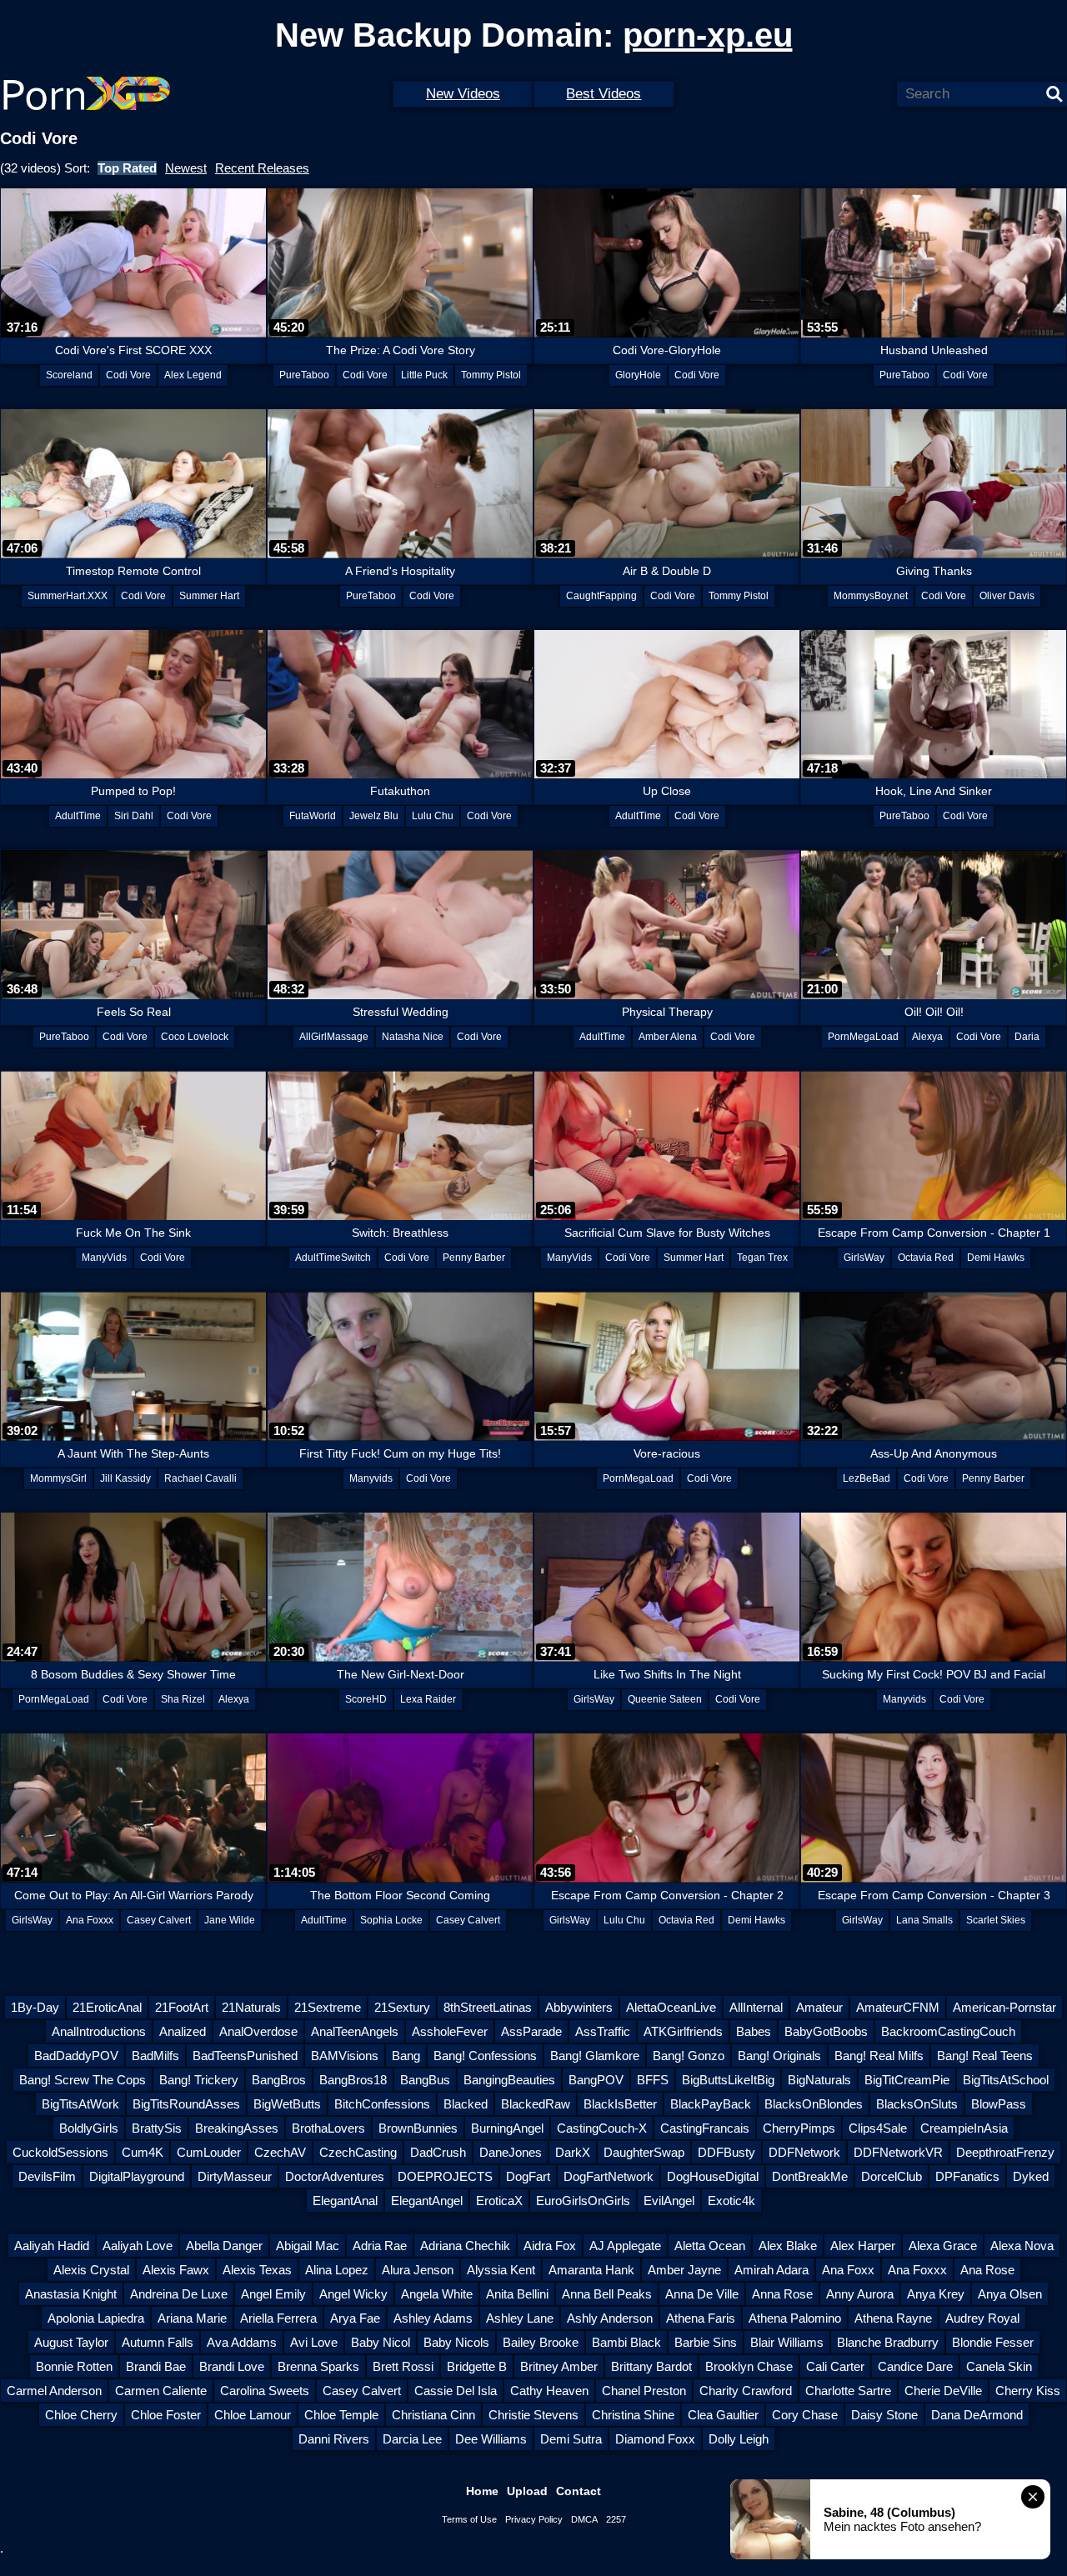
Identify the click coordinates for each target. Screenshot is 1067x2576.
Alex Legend (193, 375)
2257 (616, 2519)
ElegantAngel (427, 2201)
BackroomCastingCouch (948, 2031)
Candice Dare (915, 2366)
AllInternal (756, 2007)
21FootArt (182, 2007)
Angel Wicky (353, 2294)
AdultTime (78, 816)
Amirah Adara (771, 2270)
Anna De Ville (702, 2294)
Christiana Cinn (433, 2415)
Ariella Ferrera (278, 2318)
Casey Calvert (159, 1920)
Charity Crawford (746, 2391)
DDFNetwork (804, 2152)
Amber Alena (668, 1037)
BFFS (653, 2080)
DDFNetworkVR (898, 2152)
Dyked (1031, 2176)
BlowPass (999, 2104)
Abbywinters (579, 2007)
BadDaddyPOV (76, 2056)
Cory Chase (805, 2415)
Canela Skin (999, 2366)
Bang (406, 2056)
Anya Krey (936, 2294)
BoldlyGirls (89, 2128)
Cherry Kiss (1028, 2391)
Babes (754, 2031)
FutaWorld (313, 816)
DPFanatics (967, 2176)
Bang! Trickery (199, 2080)
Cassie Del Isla (456, 2391)
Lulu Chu (433, 816)
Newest (186, 168)
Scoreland (69, 375)
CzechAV (280, 2152)
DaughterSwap (644, 2152)
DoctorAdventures (335, 2176)
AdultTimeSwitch (333, 1258)
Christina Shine (633, 2415)
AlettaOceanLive (671, 2007)
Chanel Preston (644, 2391)
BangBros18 (353, 2080)
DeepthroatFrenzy (1005, 2152)
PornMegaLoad (863, 1037)
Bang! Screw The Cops (83, 2080)
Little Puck (424, 375)
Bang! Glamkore (595, 2056)
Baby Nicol (381, 2342)
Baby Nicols (456, 2342)
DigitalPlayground (137, 2176)
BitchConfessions (382, 2104)
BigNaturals (819, 2080)
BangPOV (596, 2080)
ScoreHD (366, 1699)
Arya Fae (355, 2318)
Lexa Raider (428, 1699)
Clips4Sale (878, 2128)
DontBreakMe (810, 2176)
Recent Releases (262, 168)
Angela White (437, 2294)
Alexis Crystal (91, 2270)
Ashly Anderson (610, 2318)
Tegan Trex (762, 1258)
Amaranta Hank (591, 2270)
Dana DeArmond (977, 2415)
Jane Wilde (230, 1920)
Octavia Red (926, 1258)
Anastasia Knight (71, 2294)
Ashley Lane (520, 2318)
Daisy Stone (884, 2415)
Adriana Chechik (465, 2246)
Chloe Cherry (81, 2415)
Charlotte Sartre (848, 2391)
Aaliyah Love (138, 2246)
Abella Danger (224, 2246)
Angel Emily (273, 2294)
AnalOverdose (258, 2031)
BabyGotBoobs (826, 2031)
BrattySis (157, 2128)
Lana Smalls (924, 1920)
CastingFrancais (705, 2128)
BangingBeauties (509, 2080)
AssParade (531, 2031)
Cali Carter (835, 2366)
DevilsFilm (47, 2176)
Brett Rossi (403, 2366)
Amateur (819, 2007)
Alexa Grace (943, 2246)
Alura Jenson (418, 2270)
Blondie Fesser (993, 2342)
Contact (579, 2491)
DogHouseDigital (713, 2176)
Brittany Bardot (651, 2366)
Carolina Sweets (265, 2391)
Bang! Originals (779, 2056)
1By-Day (35, 2007)
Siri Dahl (134, 816)
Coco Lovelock (195, 1037)
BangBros (279, 2080)
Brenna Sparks (318, 2366)
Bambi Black (626, 2342)
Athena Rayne (893, 2318)
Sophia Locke (391, 1920)
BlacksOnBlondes (814, 2104)
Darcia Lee (412, 2439)
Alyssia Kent (501, 2270)
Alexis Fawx (176, 2270)
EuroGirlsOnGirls (583, 2201)
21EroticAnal (107, 2007)
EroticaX (499, 2201)
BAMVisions (345, 2056)
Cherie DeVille (943, 2391)
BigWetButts (287, 2104)
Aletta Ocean (710, 2246)
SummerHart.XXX (68, 596)
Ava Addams (242, 2342)
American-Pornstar (1004, 2007)
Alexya (927, 1037)
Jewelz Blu (374, 816)
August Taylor (71, 2342)
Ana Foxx (848, 2270)
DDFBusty (726, 2152)
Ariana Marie (192, 2318)
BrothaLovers (328, 2128)
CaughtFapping (601, 596)
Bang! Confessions (485, 2056)
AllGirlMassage (334, 1037)
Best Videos (604, 94)
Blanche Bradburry (888, 2342)
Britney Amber (559, 2366)
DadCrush (438, 2152)
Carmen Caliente (161, 2391)
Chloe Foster (166, 2415)
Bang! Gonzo (689, 2056)
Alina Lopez (337, 2270)
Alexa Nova (1022, 2246)
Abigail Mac (308, 2246)
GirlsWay (864, 1258)
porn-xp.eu (708, 35)
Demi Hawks (996, 1258)
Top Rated (127, 168)
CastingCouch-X (602, 2128)
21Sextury (402, 2007)
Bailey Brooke (541, 2342)
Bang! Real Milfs (879, 2056)
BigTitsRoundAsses (186, 2104)
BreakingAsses (237, 2128)
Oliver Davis (1007, 596)
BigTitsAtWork (80, 2104)
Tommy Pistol (491, 375)
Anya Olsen (1010, 2294)
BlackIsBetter (620, 2104)
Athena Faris (701, 2318)
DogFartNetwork (609, 2176)
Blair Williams (787, 2342)
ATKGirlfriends (683, 2031)
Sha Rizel (183, 1699)
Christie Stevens (533, 2415)
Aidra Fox (550, 2246)
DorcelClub (892, 2176)
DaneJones (511, 2152)
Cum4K (143, 2152)
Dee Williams (491, 2439)
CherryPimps (799, 2128)
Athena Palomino (795, 2318)
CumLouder (209, 2152)
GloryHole (638, 375)
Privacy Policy (534, 2519)
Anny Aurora (860, 2294)
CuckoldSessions (60, 2152)
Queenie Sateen (665, 1699)
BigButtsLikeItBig (728, 2080)
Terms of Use (469, 2519)
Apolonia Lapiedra (96, 2318)
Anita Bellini (517, 2294)
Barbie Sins (706, 2342)
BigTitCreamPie (907, 2080)
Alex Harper (863, 2246)
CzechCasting (358, 2152)
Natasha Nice (413, 1037)
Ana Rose (987, 2270)
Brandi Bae (156, 2366)
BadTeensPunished (245, 2056)
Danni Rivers (334, 2439)
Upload (527, 2491)
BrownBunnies (418, 2128)
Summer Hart (209, 596)
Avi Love (314, 2342)
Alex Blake (788, 2246)
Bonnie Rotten (74, 2366)
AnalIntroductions (99, 2031)
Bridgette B (477, 2366)
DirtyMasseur (235, 2176)
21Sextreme (328, 2007)
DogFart (528, 2176)
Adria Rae (380, 2246)
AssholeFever (450, 2031)
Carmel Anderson (54, 2391)
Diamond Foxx (655, 2439)
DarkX (573, 2152)
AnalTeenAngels (355, 2031)
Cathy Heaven (549, 2391)
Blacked (466, 2104)
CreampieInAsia (964, 2128)
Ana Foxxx (90, 1920)
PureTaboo (304, 375)
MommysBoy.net (871, 596)
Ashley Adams (433, 2318)
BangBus (425, 2080)
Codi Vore (128, 375)
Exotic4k (731, 2201)
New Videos (463, 94)
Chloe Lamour (253, 2415)
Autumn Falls (158, 2342)
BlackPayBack (711, 2104)
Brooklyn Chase (749, 2366)
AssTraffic (603, 2031)
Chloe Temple (341, 2415)
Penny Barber (474, 1258)
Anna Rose (782, 2294)
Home (482, 2491)
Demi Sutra (571, 2439)
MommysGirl (58, 1478)
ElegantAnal (345, 2201)
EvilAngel (669, 2201)
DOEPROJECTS (445, 2176)
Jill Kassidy (125, 1478)
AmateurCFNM (898, 2007)
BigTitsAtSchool (1006, 2080)
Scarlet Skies (996, 1920)
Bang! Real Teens (985, 2056)
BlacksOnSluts (917, 2104)
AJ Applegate (625, 2246)
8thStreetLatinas (488, 2007)
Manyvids (371, 1478)
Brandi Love (232, 2366)
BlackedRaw (536, 2104)
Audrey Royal (982, 2318)
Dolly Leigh (739, 2439)
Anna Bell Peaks (607, 2294)
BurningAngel (507, 2128)
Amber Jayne (684, 2270)
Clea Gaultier (723, 2415)
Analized (183, 2031)
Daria (1027, 1037)
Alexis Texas (257, 2270)
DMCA (584, 2519)
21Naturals (251, 2007)
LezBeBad (867, 1478)
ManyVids (104, 1258)
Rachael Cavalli (200, 1478)
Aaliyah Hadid (52, 2246)
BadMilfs (155, 2056)
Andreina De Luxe (179, 2294)
